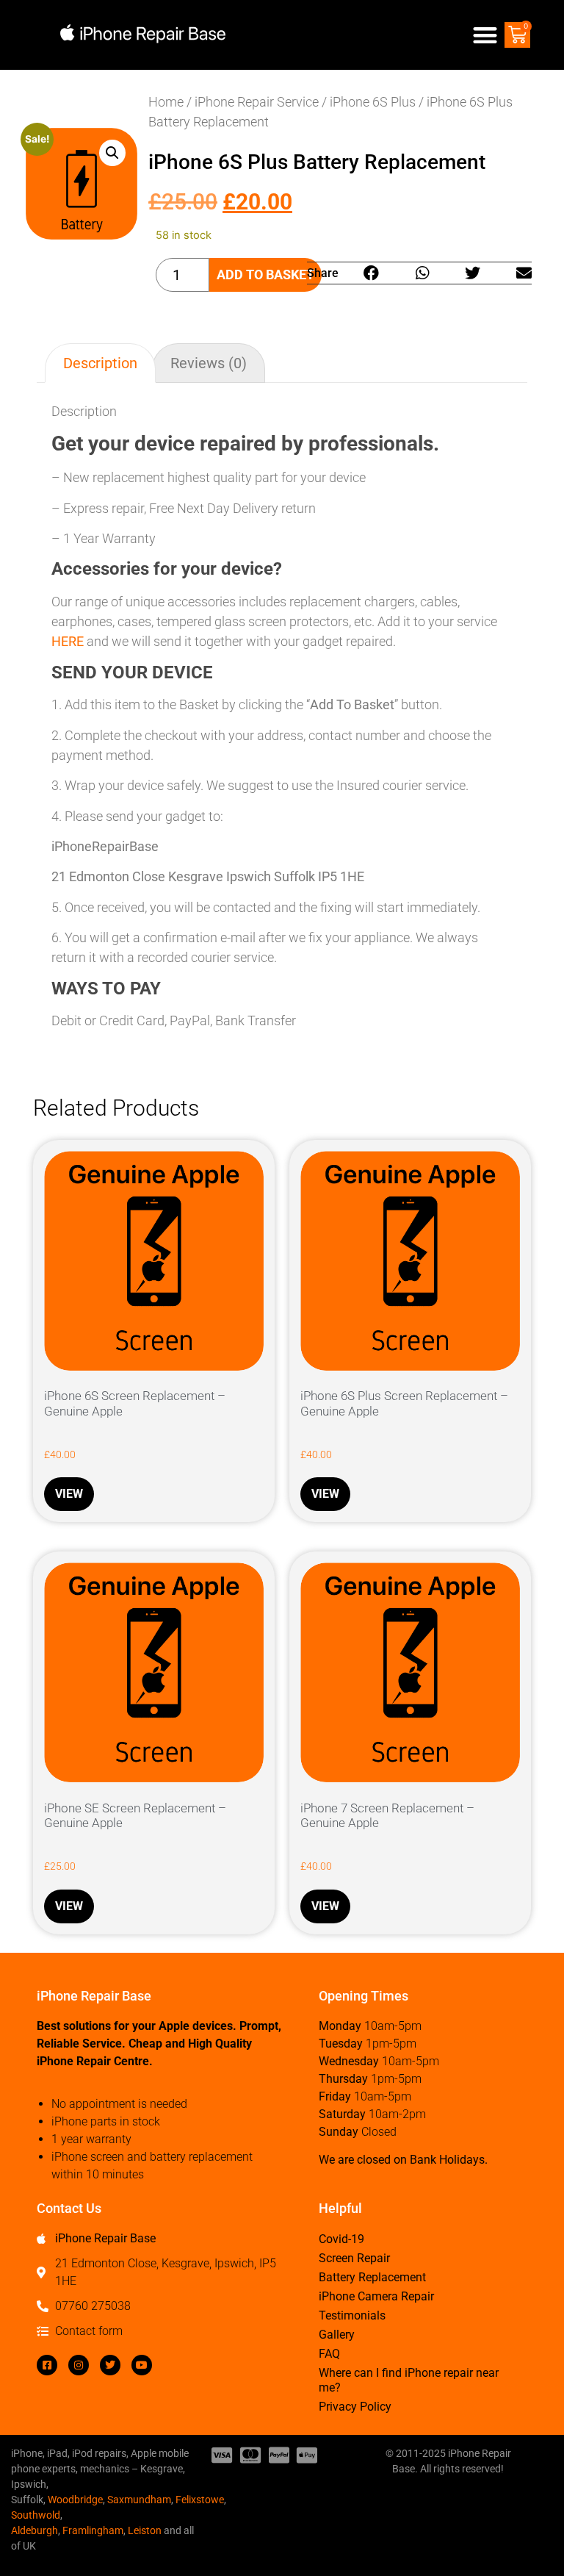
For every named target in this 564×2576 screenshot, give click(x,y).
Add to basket (265, 275)
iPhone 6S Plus (373, 102)
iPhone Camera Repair (376, 2296)
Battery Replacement (372, 2277)
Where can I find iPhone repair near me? (409, 2380)
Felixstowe (200, 2500)
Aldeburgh (35, 2530)
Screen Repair (354, 2258)
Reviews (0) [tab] (209, 363)
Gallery (337, 2335)
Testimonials (352, 2315)
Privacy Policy (355, 2407)
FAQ (329, 2354)
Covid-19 (341, 2239)
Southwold (36, 2515)
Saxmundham (139, 2500)
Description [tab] (100, 363)
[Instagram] (79, 2365)
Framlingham (93, 2530)
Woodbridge (75, 2500)
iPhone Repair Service (257, 102)
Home (166, 102)
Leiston (145, 2530)
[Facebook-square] (47, 2365)
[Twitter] (110, 2365)
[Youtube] (142, 2365)
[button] (486, 35)
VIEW (69, 1494)
